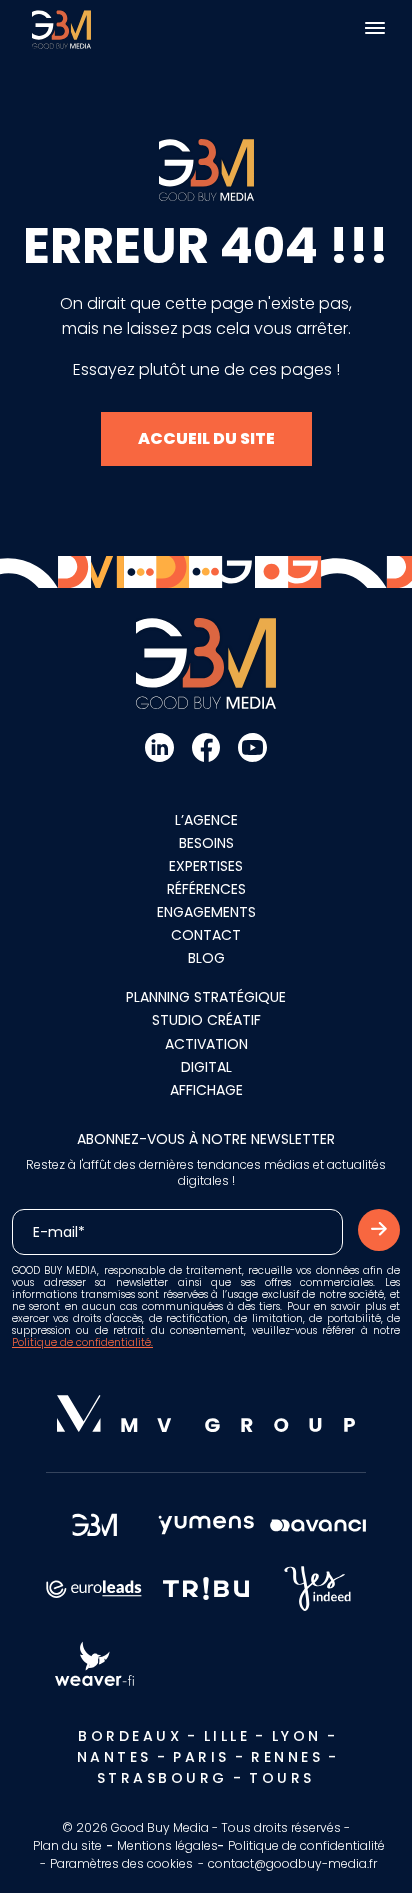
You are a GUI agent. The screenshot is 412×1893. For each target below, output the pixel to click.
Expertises (206, 866)
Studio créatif (206, 1020)
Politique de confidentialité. (82, 1342)
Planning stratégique (206, 997)
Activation (206, 1044)
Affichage (206, 1090)
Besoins (206, 843)
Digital (206, 1067)
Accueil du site (206, 438)
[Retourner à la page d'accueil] (61, 28)
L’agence (206, 820)
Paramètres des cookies (121, 1863)
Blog (206, 958)
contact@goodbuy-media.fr (292, 1863)
